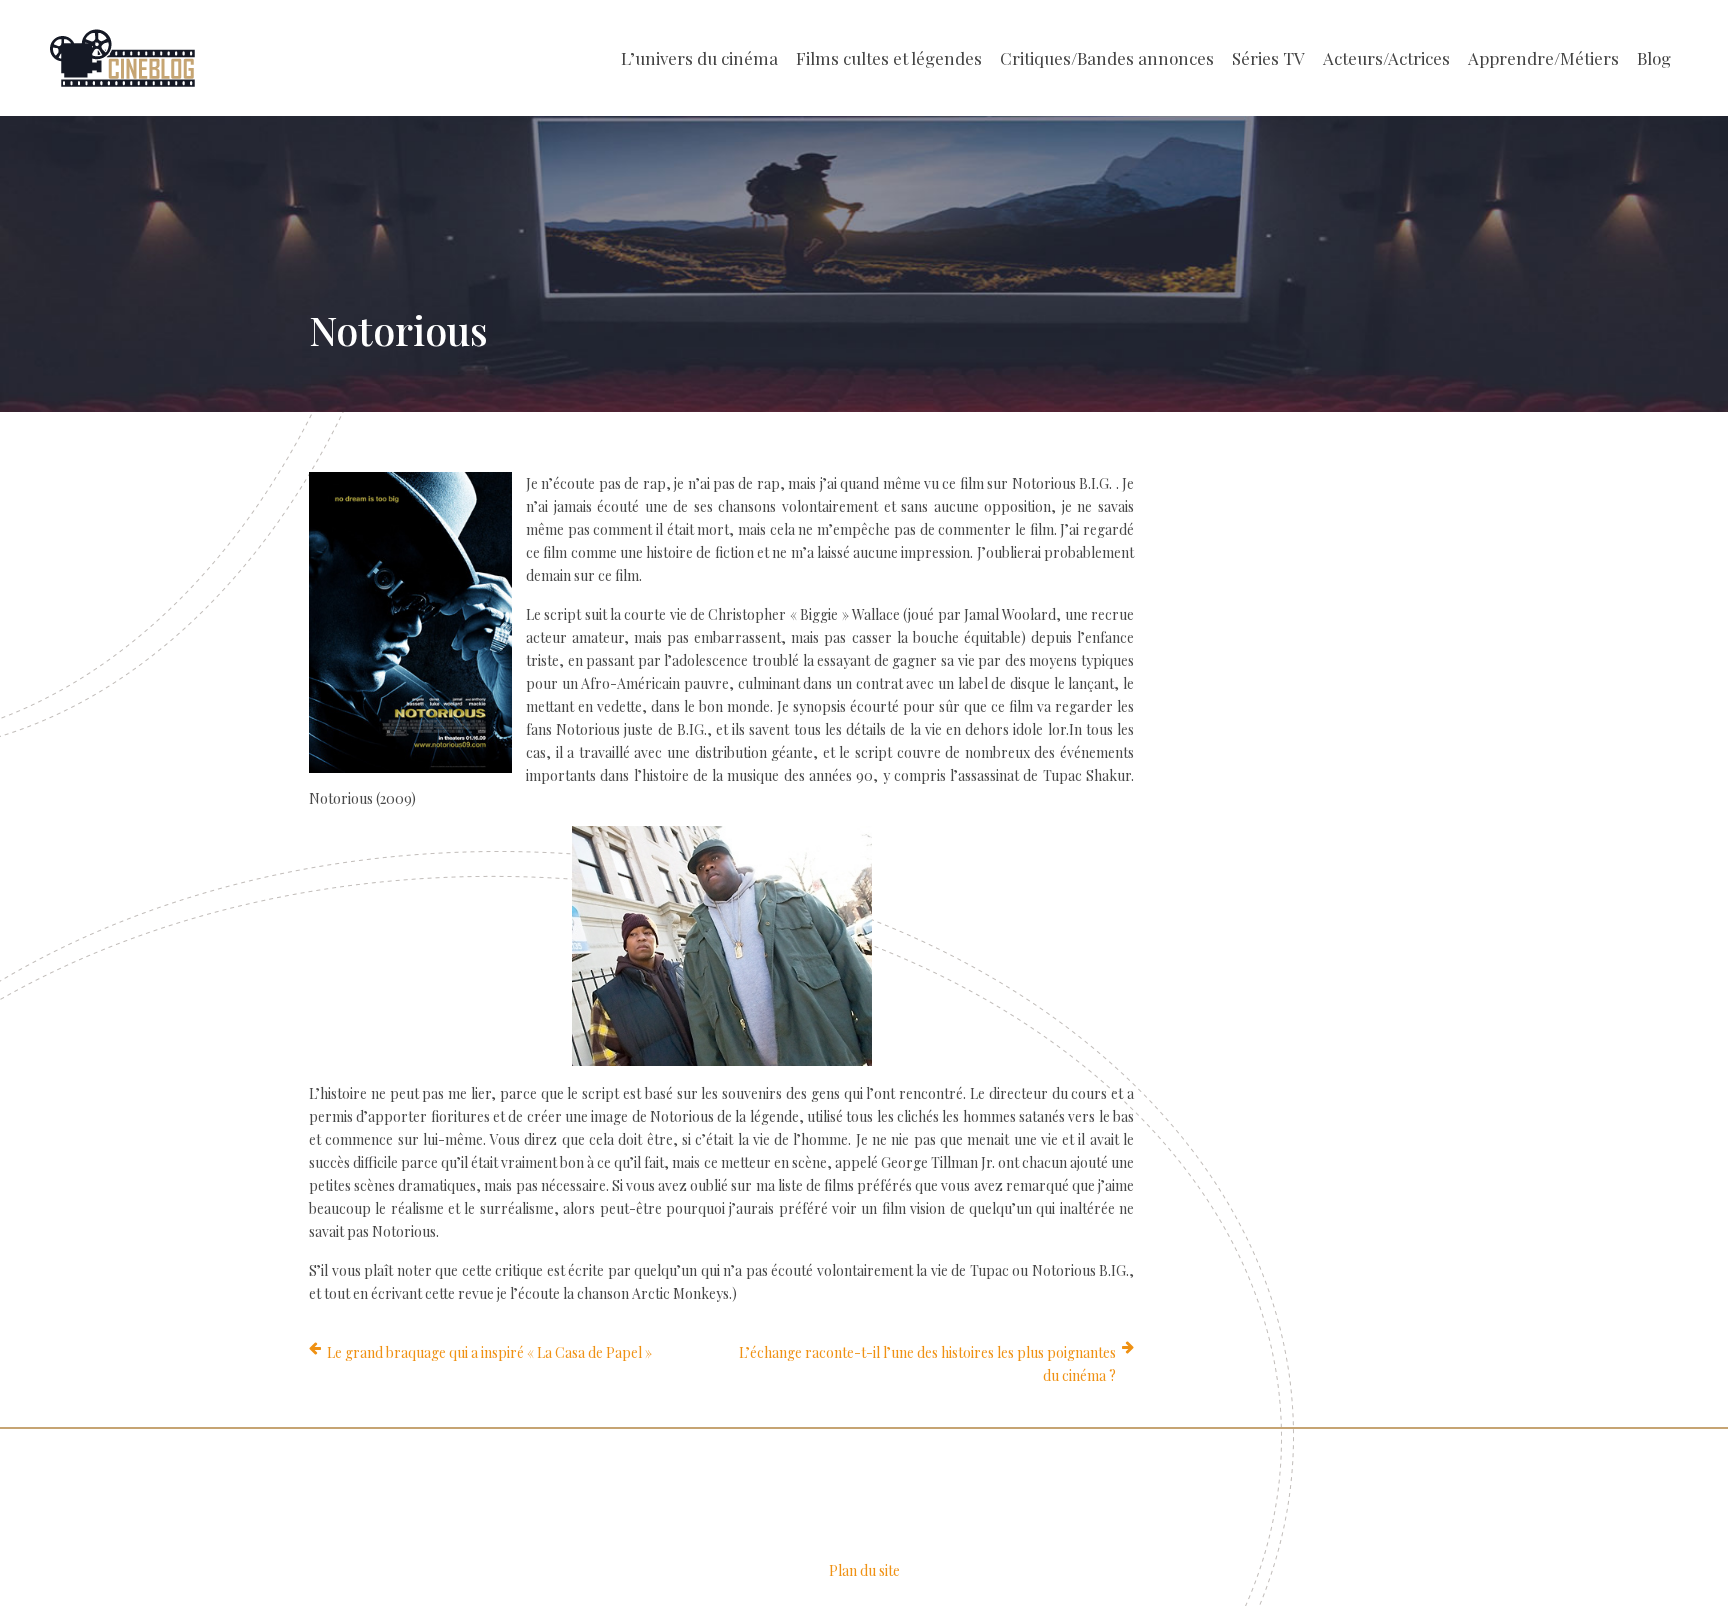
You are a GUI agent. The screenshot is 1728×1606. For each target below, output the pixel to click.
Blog (1654, 58)
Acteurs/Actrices (1386, 58)
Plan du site (864, 1570)
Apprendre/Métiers (1543, 58)
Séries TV (1268, 58)
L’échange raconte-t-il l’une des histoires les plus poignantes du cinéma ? (927, 1364)
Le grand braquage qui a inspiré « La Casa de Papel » (489, 1352)
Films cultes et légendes (889, 58)
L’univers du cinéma (699, 58)
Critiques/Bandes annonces (1107, 58)
